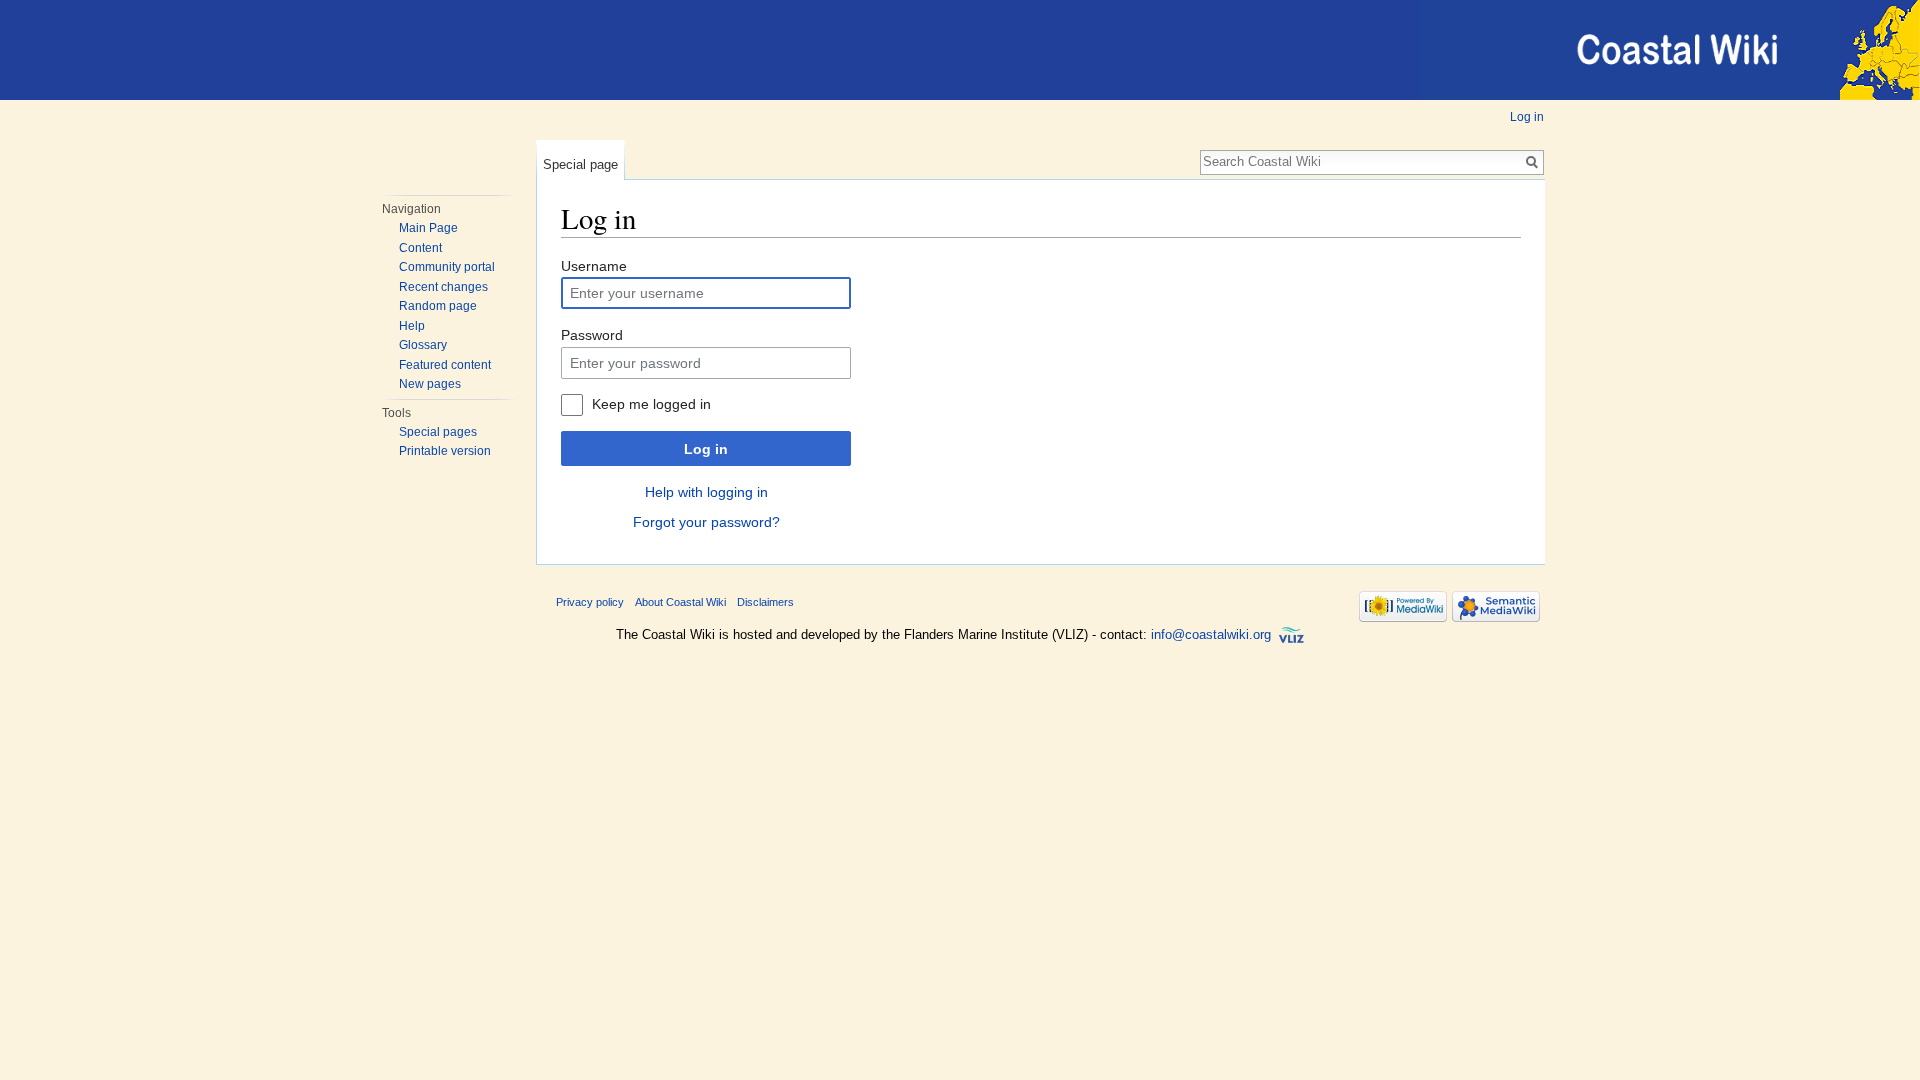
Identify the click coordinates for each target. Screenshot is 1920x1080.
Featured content (445, 365)
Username (594, 266)
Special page (580, 164)
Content (420, 248)
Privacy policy (590, 602)
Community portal (447, 267)
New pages (430, 384)
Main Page (428, 228)
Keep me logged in (651, 404)
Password (592, 335)
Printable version (445, 451)
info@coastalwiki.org (1211, 634)
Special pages (438, 432)
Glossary (423, 345)
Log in (1527, 117)
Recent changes (443, 287)
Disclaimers (765, 602)
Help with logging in (706, 492)
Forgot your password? (706, 522)
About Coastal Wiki (680, 602)
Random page (438, 306)
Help (412, 326)
